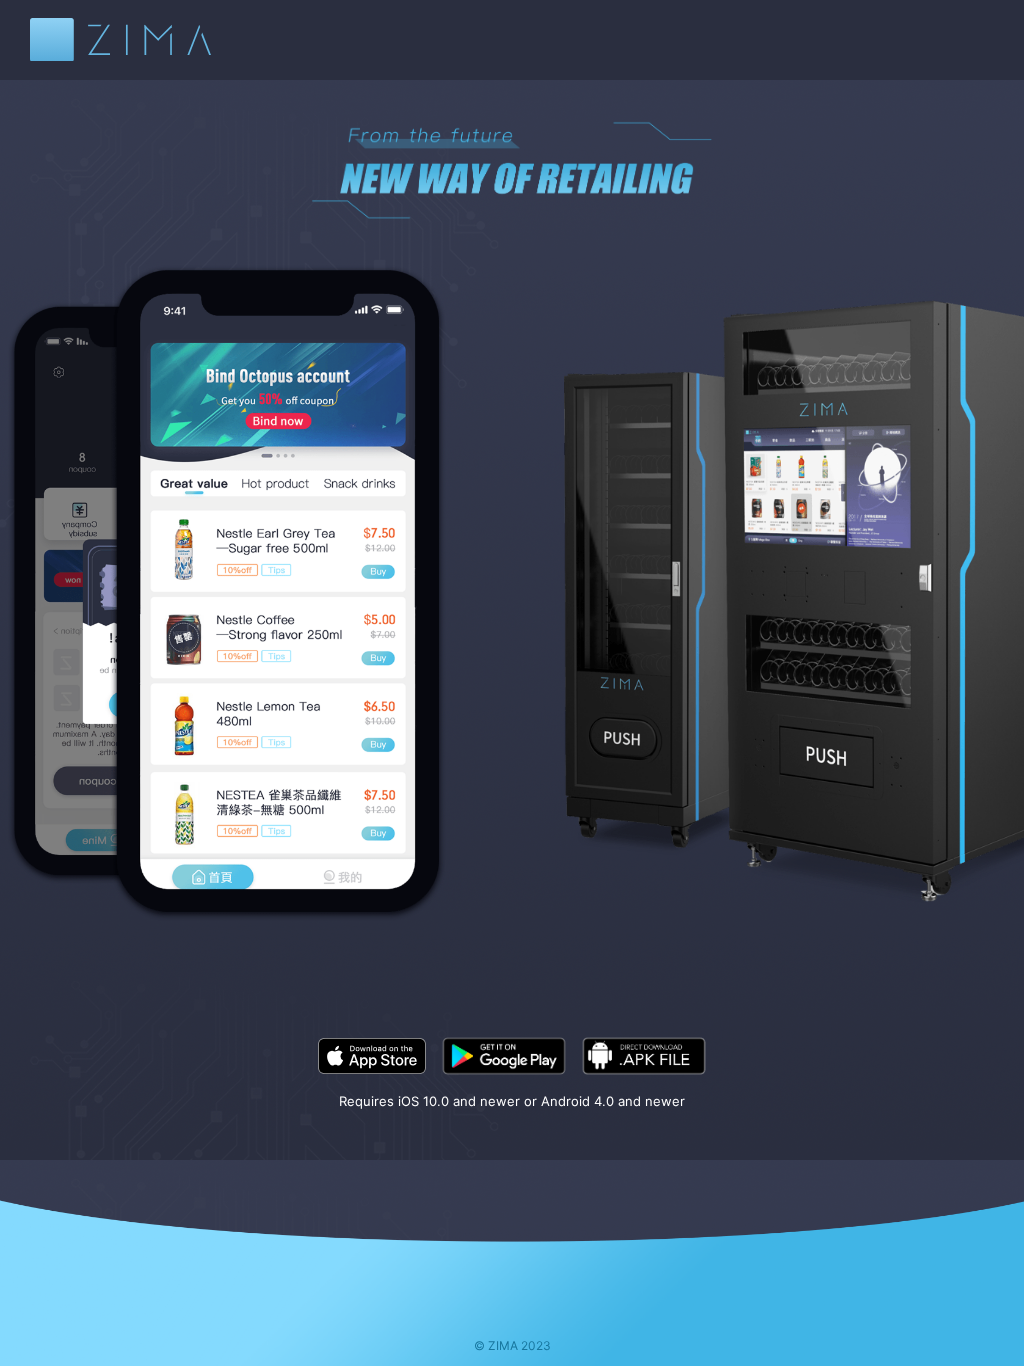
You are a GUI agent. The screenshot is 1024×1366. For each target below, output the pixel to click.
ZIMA (120, 39)
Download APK (644, 1056)
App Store (372, 1056)
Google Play (504, 1056)
